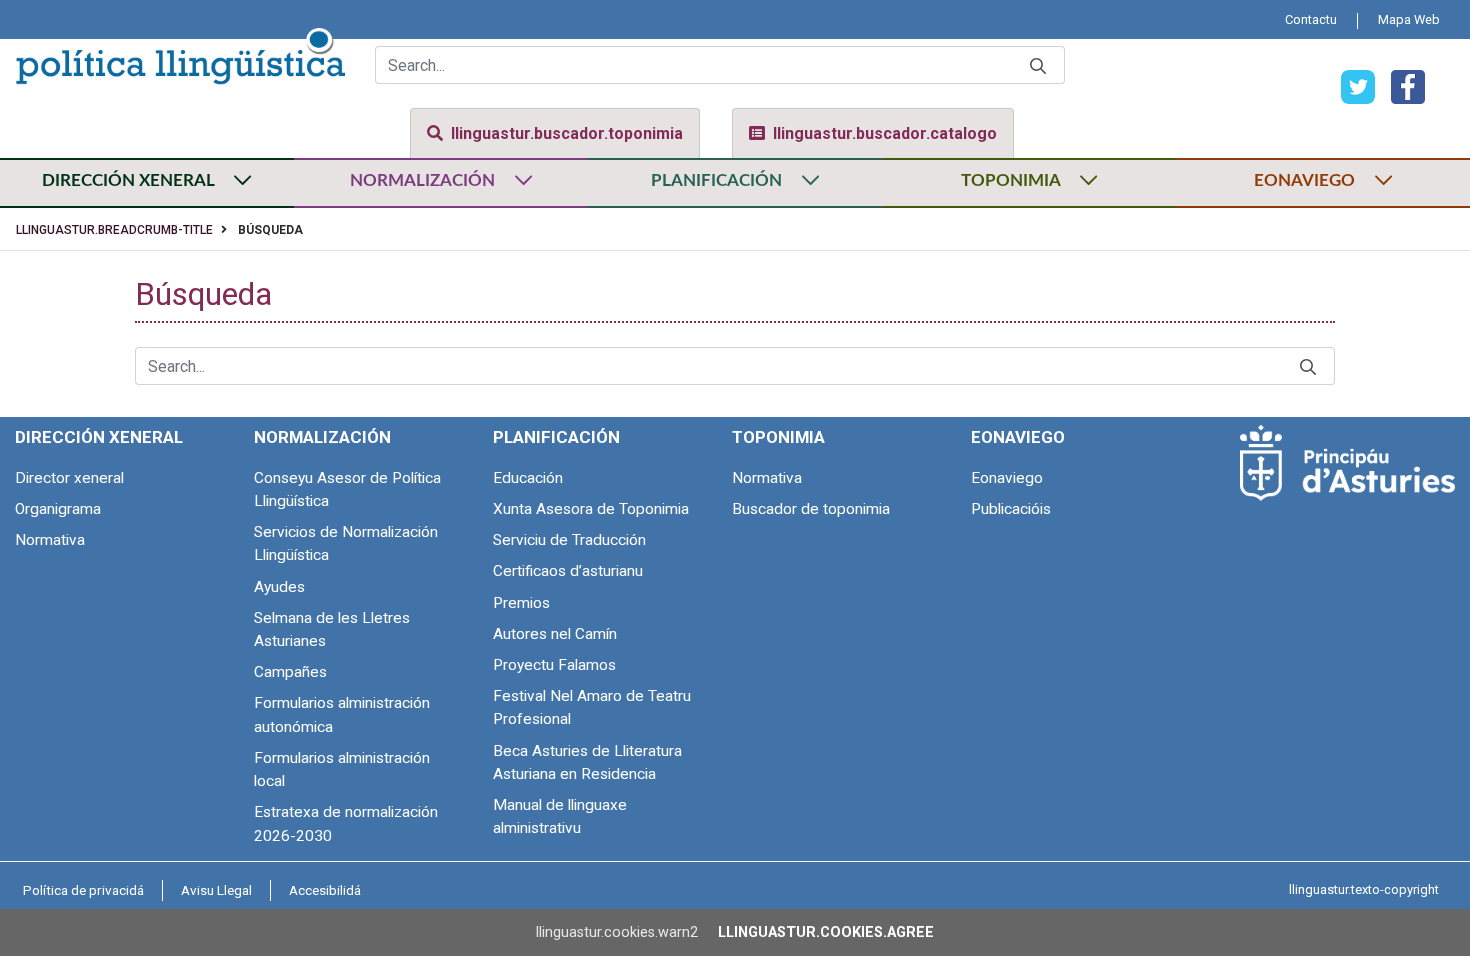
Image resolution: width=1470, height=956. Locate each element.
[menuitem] (1311, 19)
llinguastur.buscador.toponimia (567, 133)
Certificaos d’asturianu (568, 571)
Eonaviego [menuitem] (1018, 437)
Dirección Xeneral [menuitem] (99, 437)
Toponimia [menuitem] (778, 437)
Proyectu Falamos (554, 665)
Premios (521, 603)
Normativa (50, 540)
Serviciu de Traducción (569, 540)
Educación (528, 478)
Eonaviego (1007, 478)
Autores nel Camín (555, 634)
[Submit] (1038, 65)
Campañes (290, 672)
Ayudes (279, 587)
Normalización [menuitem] (322, 437)
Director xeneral (69, 478)
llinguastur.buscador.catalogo (885, 133)
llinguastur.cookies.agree (826, 932)
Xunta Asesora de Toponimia (591, 509)
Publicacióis (1011, 509)
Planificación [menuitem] (556, 437)
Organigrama (58, 509)
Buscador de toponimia (811, 509)
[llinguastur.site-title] (180, 53)
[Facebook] (1400, 85)
